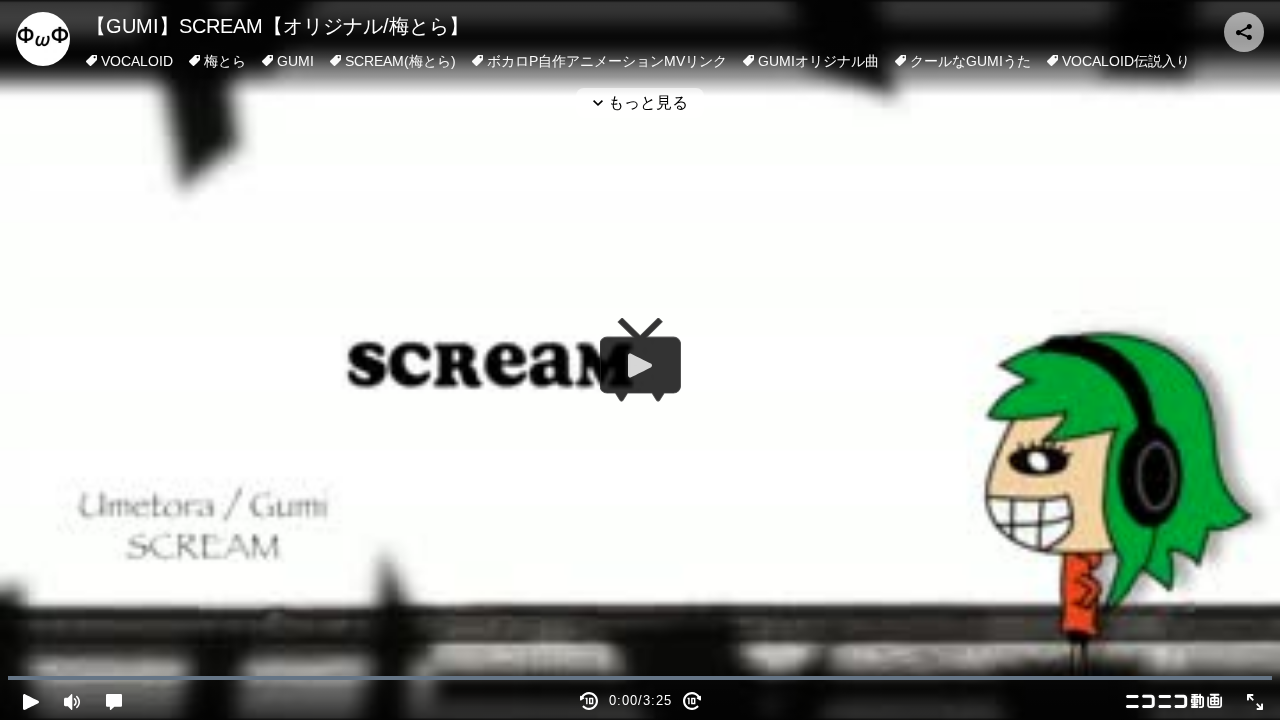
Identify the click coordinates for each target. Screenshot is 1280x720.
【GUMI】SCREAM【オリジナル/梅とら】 (277, 26)
